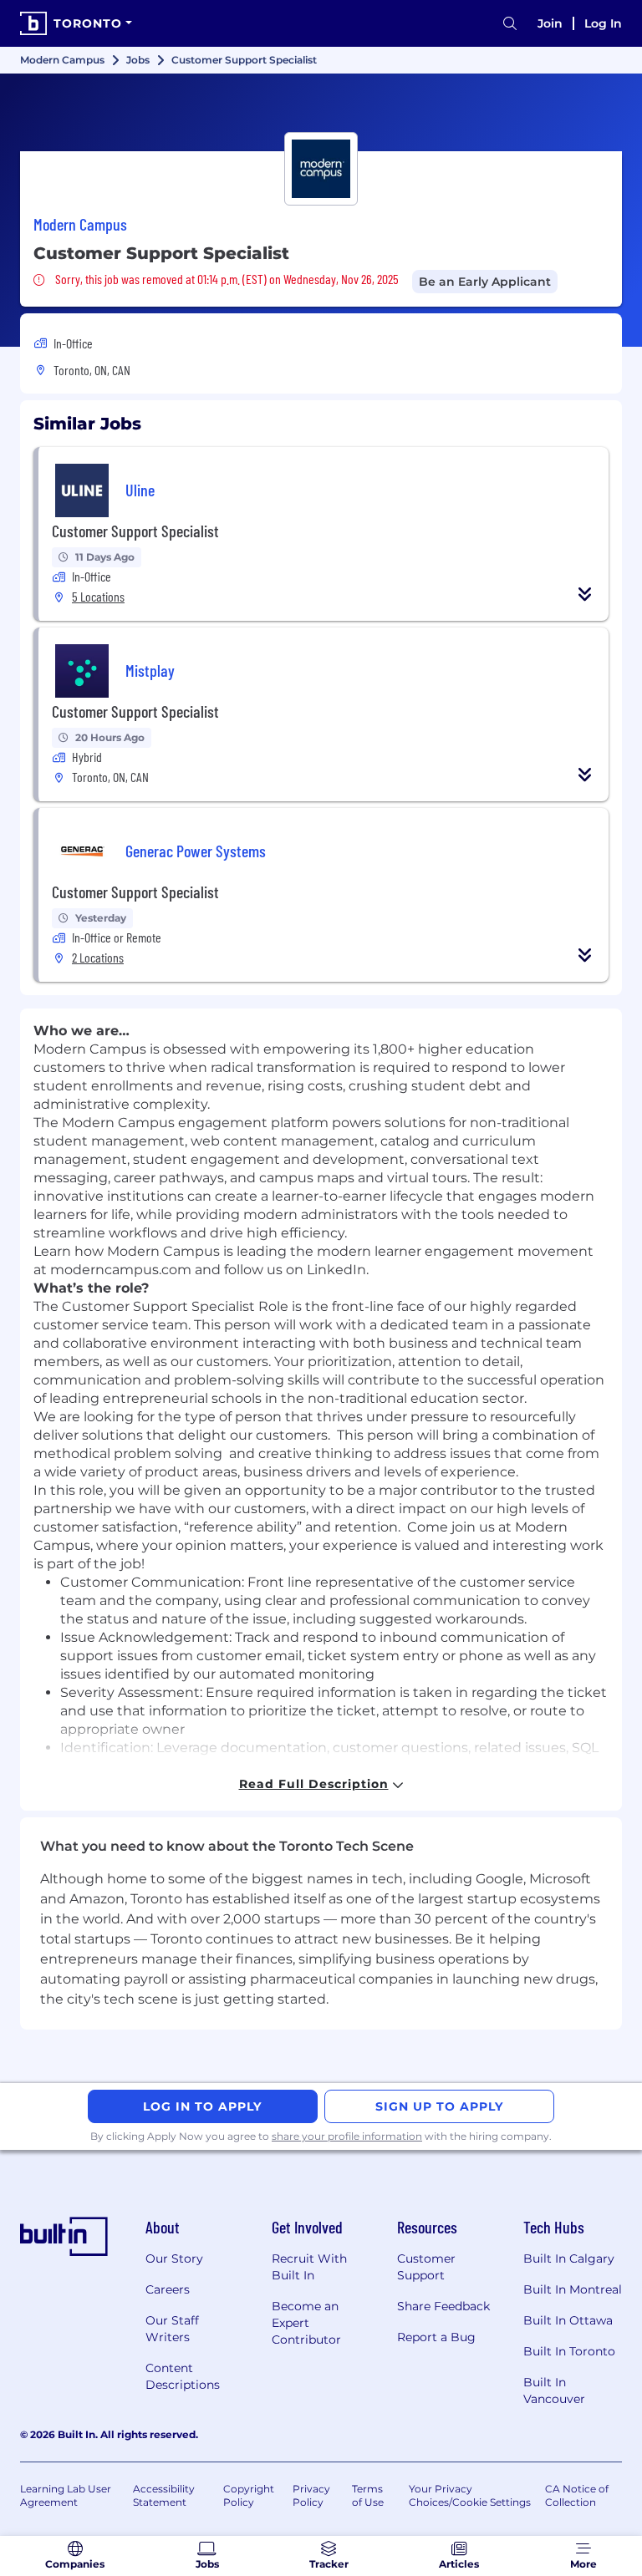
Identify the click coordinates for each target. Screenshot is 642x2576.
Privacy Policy (311, 2495)
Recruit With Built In (309, 2267)
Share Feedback (443, 2306)
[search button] (510, 24)
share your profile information (347, 2136)
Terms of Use (368, 2495)
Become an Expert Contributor (306, 2323)
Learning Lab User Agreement (66, 2495)
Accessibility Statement (164, 2495)
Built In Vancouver (554, 2391)
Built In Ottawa (568, 2320)
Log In (603, 23)
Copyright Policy (249, 2495)
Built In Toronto (569, 2351)
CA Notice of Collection (577, 2495)
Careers (168, 2289)
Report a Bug (436, 2337)
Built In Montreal (573, 2289)
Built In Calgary (569, 2258)
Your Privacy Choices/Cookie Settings (470, 2495)
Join (550, 23)
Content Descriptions (183, 2376)
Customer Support (426, 2267)
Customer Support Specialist (135, 531)
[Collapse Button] (585, 594)
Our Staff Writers (172, 2329)
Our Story (174, 2258)
